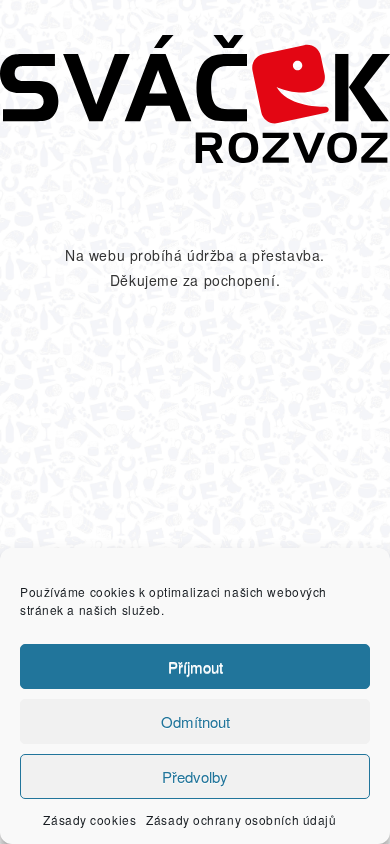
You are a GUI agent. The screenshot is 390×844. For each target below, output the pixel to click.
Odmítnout (195, 721)
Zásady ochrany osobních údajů (241, 819)
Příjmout (195, 666)
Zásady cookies (89, 819)
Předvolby (195, 776)
